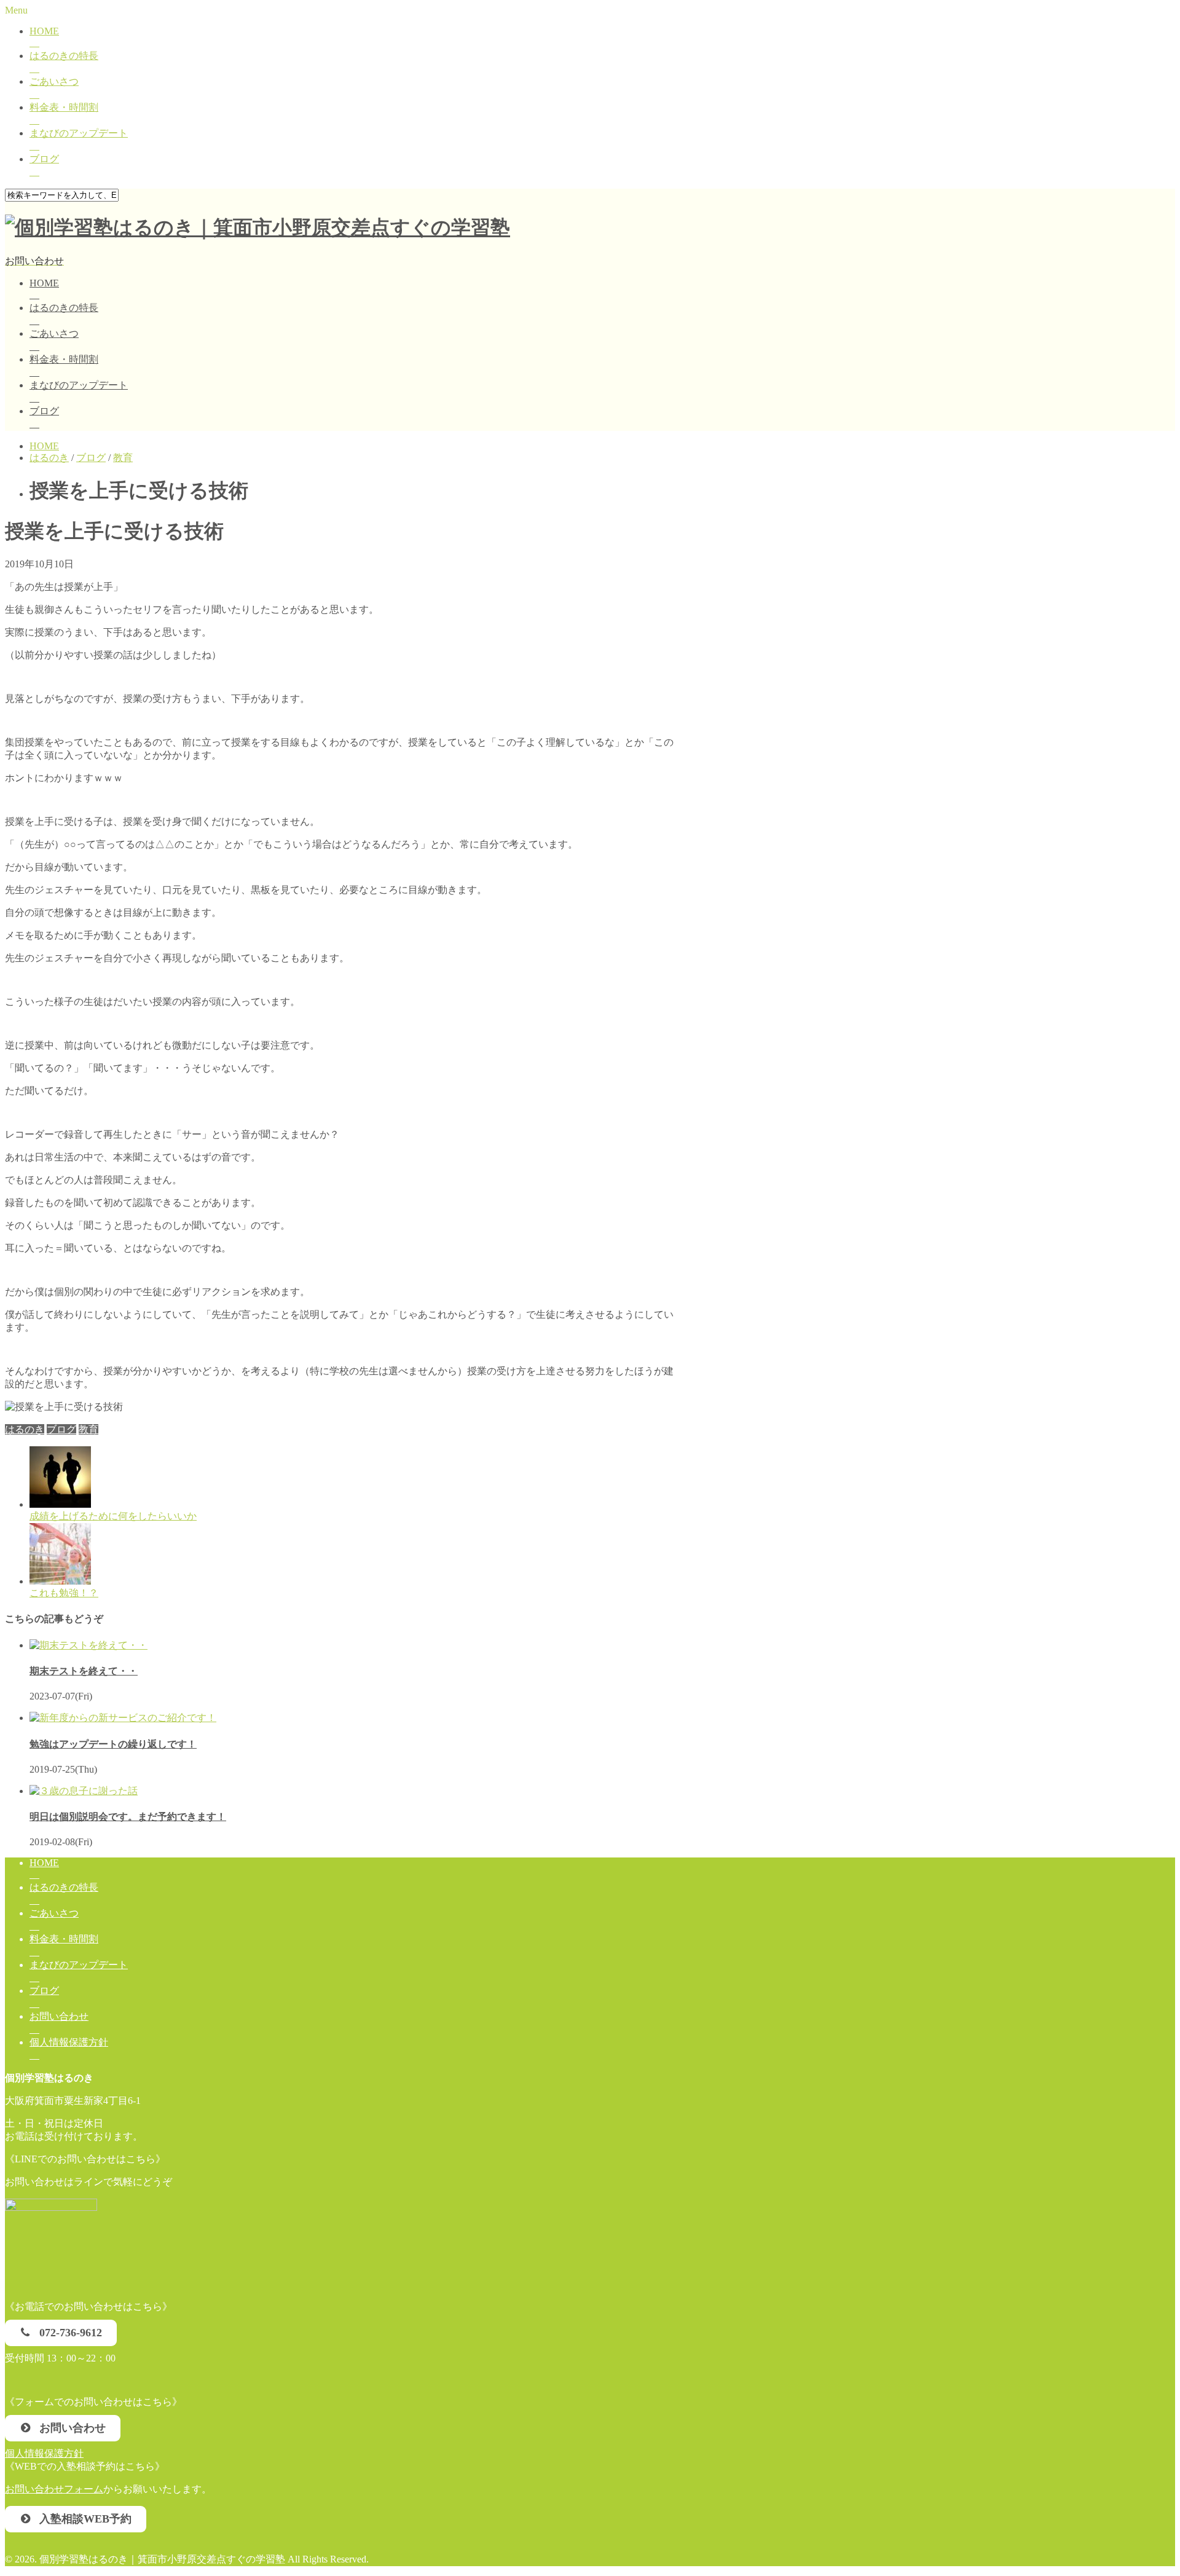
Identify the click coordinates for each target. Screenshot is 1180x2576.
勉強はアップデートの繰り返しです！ (113, 1744)
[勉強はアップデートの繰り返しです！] (123, 1718)
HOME (44, 31)
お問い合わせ (59, 2016)
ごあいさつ (54, 81)
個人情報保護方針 (69, 2042)
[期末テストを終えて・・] (88, 1645)
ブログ (44, 159)
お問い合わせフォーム (54, 2489)
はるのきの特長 (64, 56)
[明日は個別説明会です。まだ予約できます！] (84, 1791)
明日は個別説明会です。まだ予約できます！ (128, 1817)
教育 (88, 1429)
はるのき (25, 1429)
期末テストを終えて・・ (84, 1671)
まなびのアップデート (79, 133)
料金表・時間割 (64, 107)
